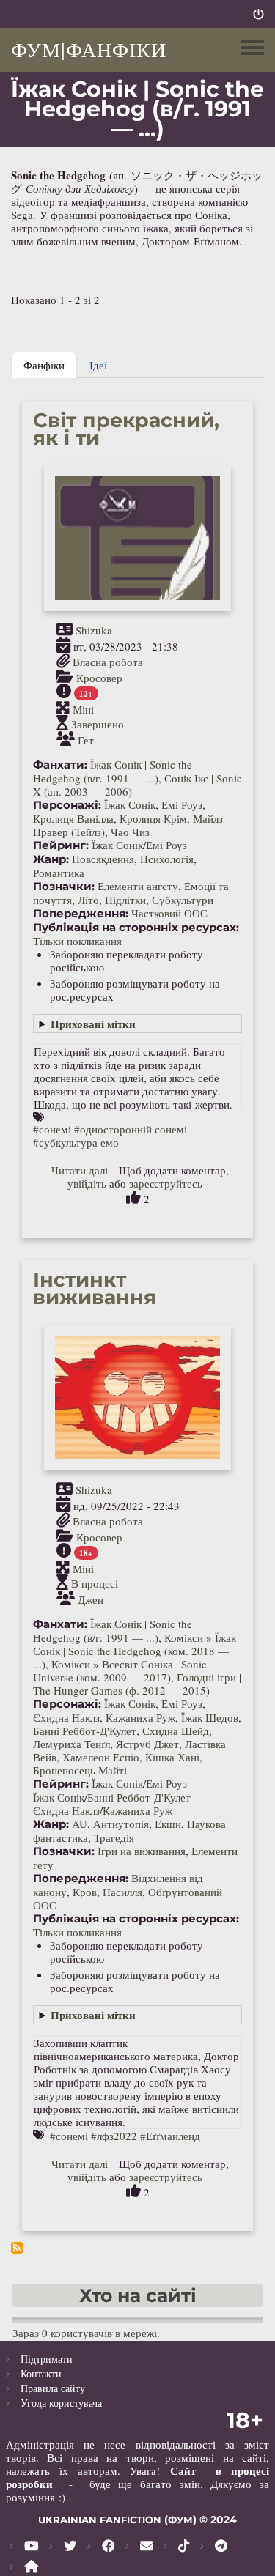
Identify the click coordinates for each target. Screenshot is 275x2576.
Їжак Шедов (210, 1717)
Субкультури (183, 900)
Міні (83, 708)
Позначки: (64, 887)
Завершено (98, 725)
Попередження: (81, 914)
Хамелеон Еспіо (101, 1757)
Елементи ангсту (138, 886)
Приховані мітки (93, 1024)
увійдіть (87, 1183)
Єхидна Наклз (66, 1717)
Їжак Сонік (130, 804)
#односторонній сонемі (131, 1129)
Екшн (168, 1824)
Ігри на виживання (142, 1851)
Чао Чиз (130, 832)
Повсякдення (103, 859)
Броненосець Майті (80, 1770)
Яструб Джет (147, 1744)
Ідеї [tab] (98, 365)
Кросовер (99, 677)
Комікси (184, 1637)
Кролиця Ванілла (73, 818)
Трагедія (114, 1837)
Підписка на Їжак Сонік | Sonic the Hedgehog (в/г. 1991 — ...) (17, 2248)
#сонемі (52, 1129)
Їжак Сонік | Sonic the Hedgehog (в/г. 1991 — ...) (113, 771)
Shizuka (94, 630)
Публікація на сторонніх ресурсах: (136, 928)
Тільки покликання (77, 941)
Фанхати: (60, 765)
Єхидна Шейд (176, 1731)
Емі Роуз (182, 804)
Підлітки (125, 900)
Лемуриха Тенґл (71, 1744)
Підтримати (47, 2359)
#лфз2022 (114, 2136)
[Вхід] (258, 14)
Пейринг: (61, 845)
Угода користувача (61, 2403)
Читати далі (80, 1170)
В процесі (95, 1584)
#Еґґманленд (170, 2136)
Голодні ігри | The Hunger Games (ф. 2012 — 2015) (137, 1684)
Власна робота (108, 662)
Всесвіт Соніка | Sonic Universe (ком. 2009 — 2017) (120, 1670)
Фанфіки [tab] (44, 365)
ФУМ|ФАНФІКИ (89, 49)
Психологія (167, 859)
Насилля (122, 1892)
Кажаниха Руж (140, 1717)
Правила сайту (53, 2388)
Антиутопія (121, 1824)
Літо (88, 900)
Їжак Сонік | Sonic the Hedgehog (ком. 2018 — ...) (135, 1651)
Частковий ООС (169, 913)
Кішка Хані (172, 1757)
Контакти (41, 2373)
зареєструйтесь (166, 1183)
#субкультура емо (76, 1142)
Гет (86, 739)
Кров (85, 1892)
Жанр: (51, 859)
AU (80, 1824)
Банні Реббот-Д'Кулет (85, 1731)
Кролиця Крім (153, 818)
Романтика (59, 873)
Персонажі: (67, 805)
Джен (91, 1599)
